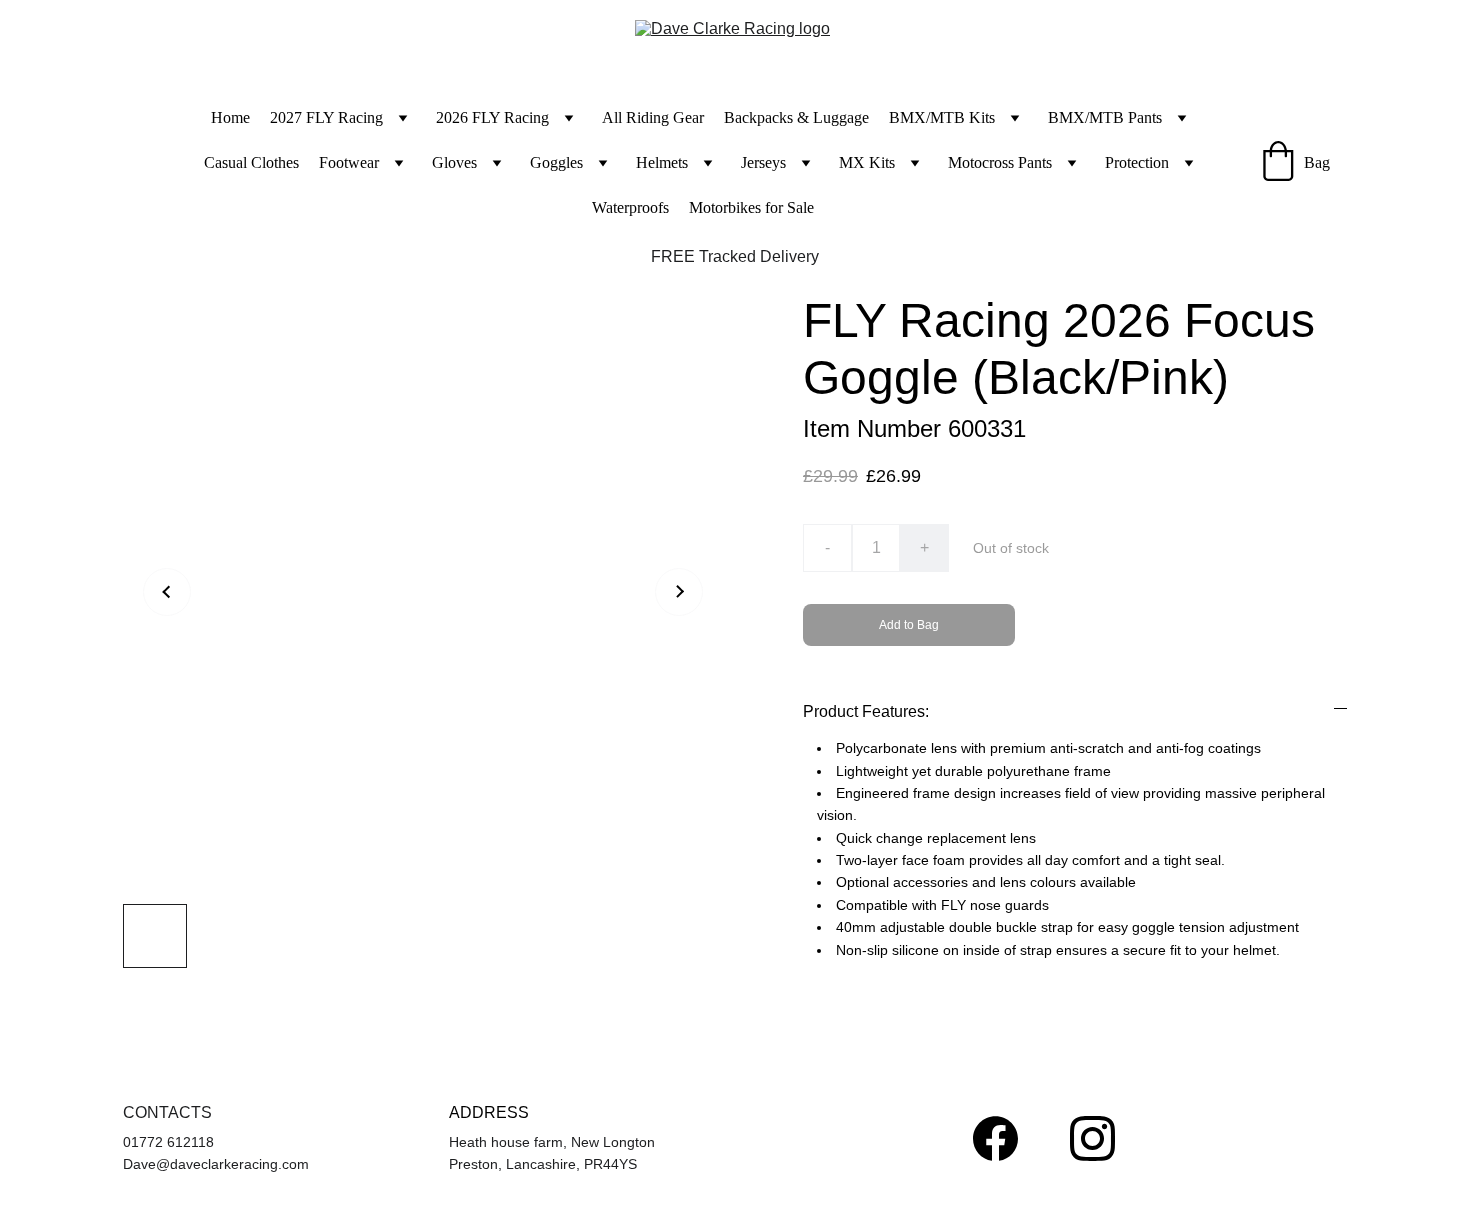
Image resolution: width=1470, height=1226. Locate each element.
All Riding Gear (653, 117)
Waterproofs (630, 207)
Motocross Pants (1000, 162)
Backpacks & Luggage (796, 117)
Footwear (349, 162)
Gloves (454, 162)
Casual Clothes (251, 162)
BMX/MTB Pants (1105, 117)
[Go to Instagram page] (1092, 1138)
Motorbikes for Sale (751, 207)
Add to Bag (909, 625)
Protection (1137, 162)
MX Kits (867, 162)
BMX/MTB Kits (942, 117)
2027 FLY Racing (326, 117)
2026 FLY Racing (492, 117)
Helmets (662, 162)
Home (230, 117)
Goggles (556, 162)
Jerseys (763, 162)
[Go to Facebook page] (995, 1138)
